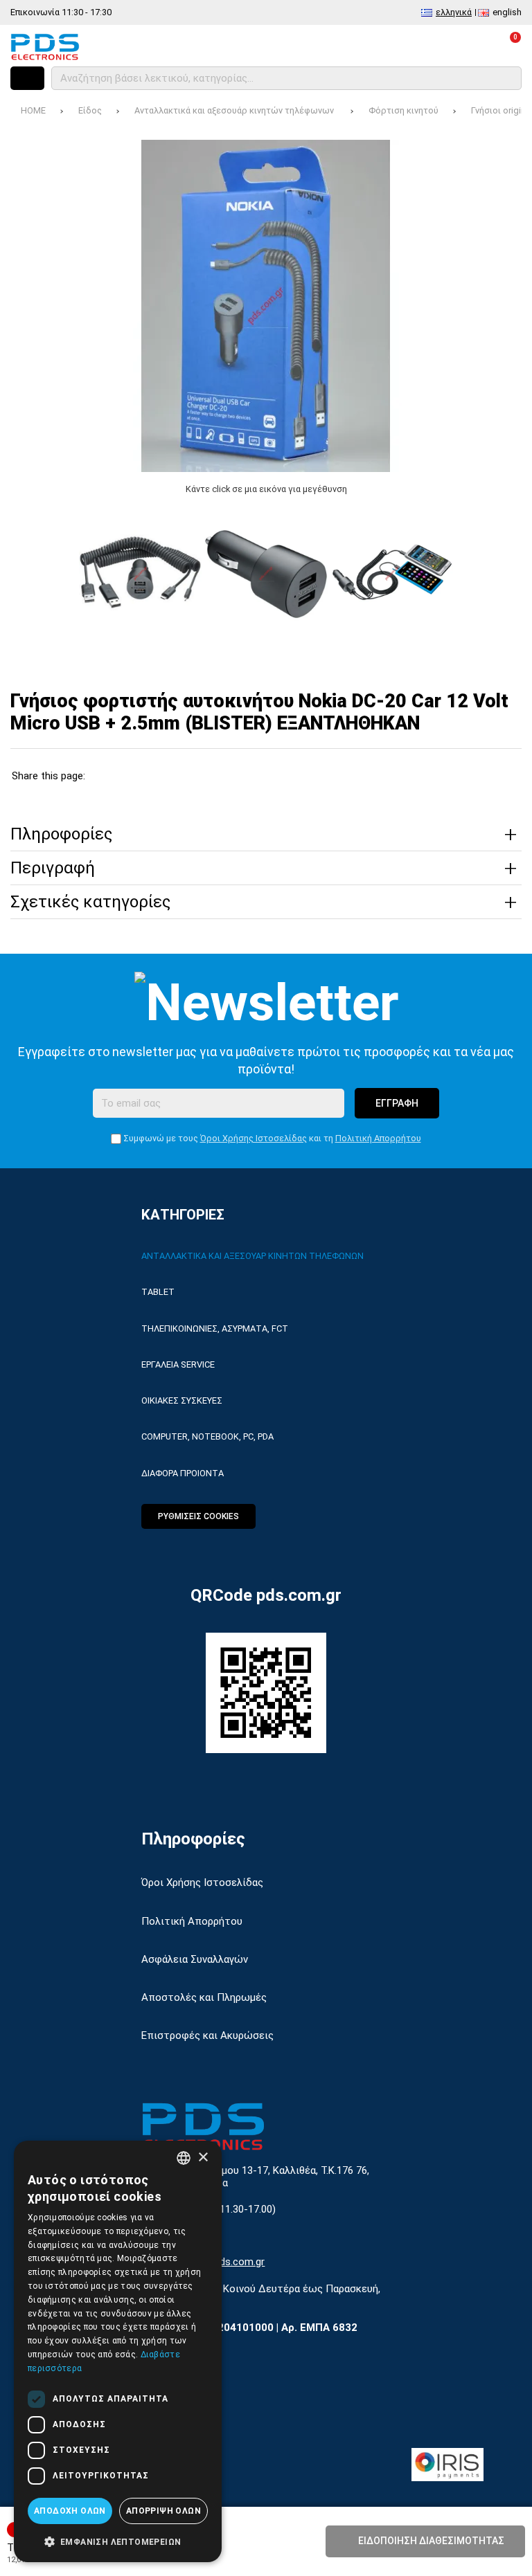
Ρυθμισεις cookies (198, 1516)
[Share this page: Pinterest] (171, 776)
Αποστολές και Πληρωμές (204, 1997)
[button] (118, 2541)
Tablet (158, 1292)
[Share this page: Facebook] (105, 776)
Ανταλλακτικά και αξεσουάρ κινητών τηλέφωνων (235, 110)
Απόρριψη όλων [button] (163, 2511)
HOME (33, 110)
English (507, 12)
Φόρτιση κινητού (404, 110)
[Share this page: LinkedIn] (204, 776)
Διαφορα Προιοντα (183, 1473)
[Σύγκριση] (396, 46)
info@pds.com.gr (225, 2262)
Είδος (90, 110)
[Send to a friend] (270, 776)
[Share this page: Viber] (237, 776)
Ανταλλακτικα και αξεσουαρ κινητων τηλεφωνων (252, 1256)
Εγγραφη (397, 1103)
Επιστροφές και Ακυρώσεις (207, 2035)
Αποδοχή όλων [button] (70, 2511)
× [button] (203, 2158)
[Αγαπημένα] (433, 46)
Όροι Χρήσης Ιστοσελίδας (254, 1138)
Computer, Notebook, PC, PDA (207, 1436)
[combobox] (184, 2158)
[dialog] (118, 2351)
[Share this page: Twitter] (138, 776)
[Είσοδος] (471, 46)
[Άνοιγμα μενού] (27, 78)
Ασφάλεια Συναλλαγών (195, 1959)
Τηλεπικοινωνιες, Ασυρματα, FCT (215, 1328)
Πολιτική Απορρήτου (378, 1138)
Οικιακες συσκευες (182, 1400)
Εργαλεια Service (178, 1364)
